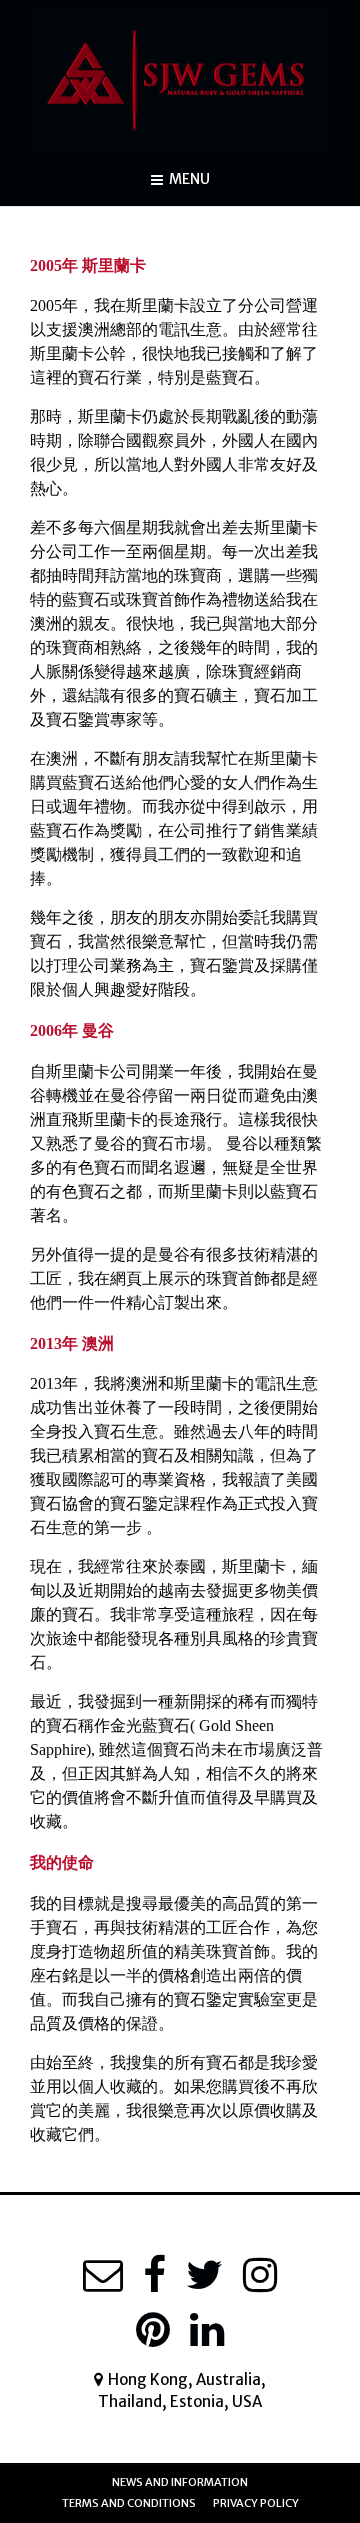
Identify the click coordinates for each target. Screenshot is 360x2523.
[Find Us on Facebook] (154, 2275)
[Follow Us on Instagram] (260, 2275)
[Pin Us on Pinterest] (153, 2330)
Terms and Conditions (129, 2503)
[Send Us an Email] (103, 2275)
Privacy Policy (256, 2503)
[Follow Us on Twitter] (204, 2275)
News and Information (180, 2482)
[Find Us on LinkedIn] (207, 2330)
